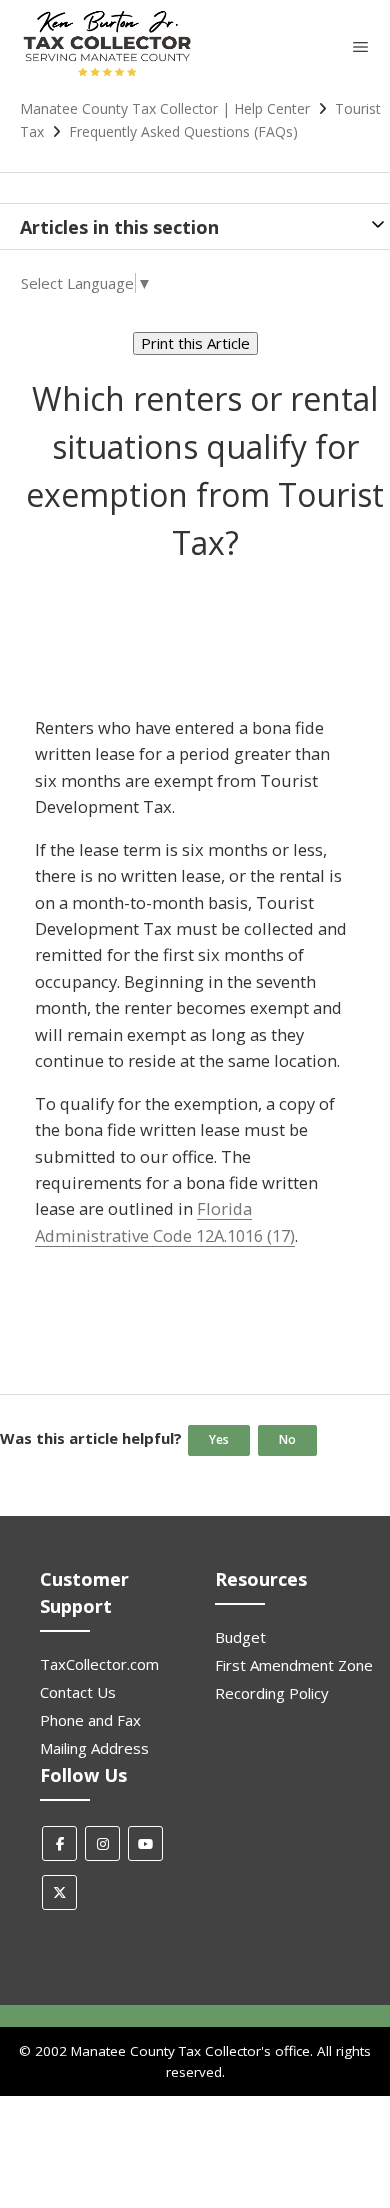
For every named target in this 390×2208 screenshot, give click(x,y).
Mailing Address (94, 1748)
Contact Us (78, 1692)
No (287, 1439)
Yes (219, 1439)
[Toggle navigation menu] (360, 46)
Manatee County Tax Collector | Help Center (165, 108)
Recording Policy (272, 1693)
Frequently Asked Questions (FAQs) (183, 131)
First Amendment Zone (294, 1665)
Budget (240, 1637)
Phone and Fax (90, 1720)
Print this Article (195, 343)
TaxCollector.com (99, 1664)
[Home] (107, 75)
